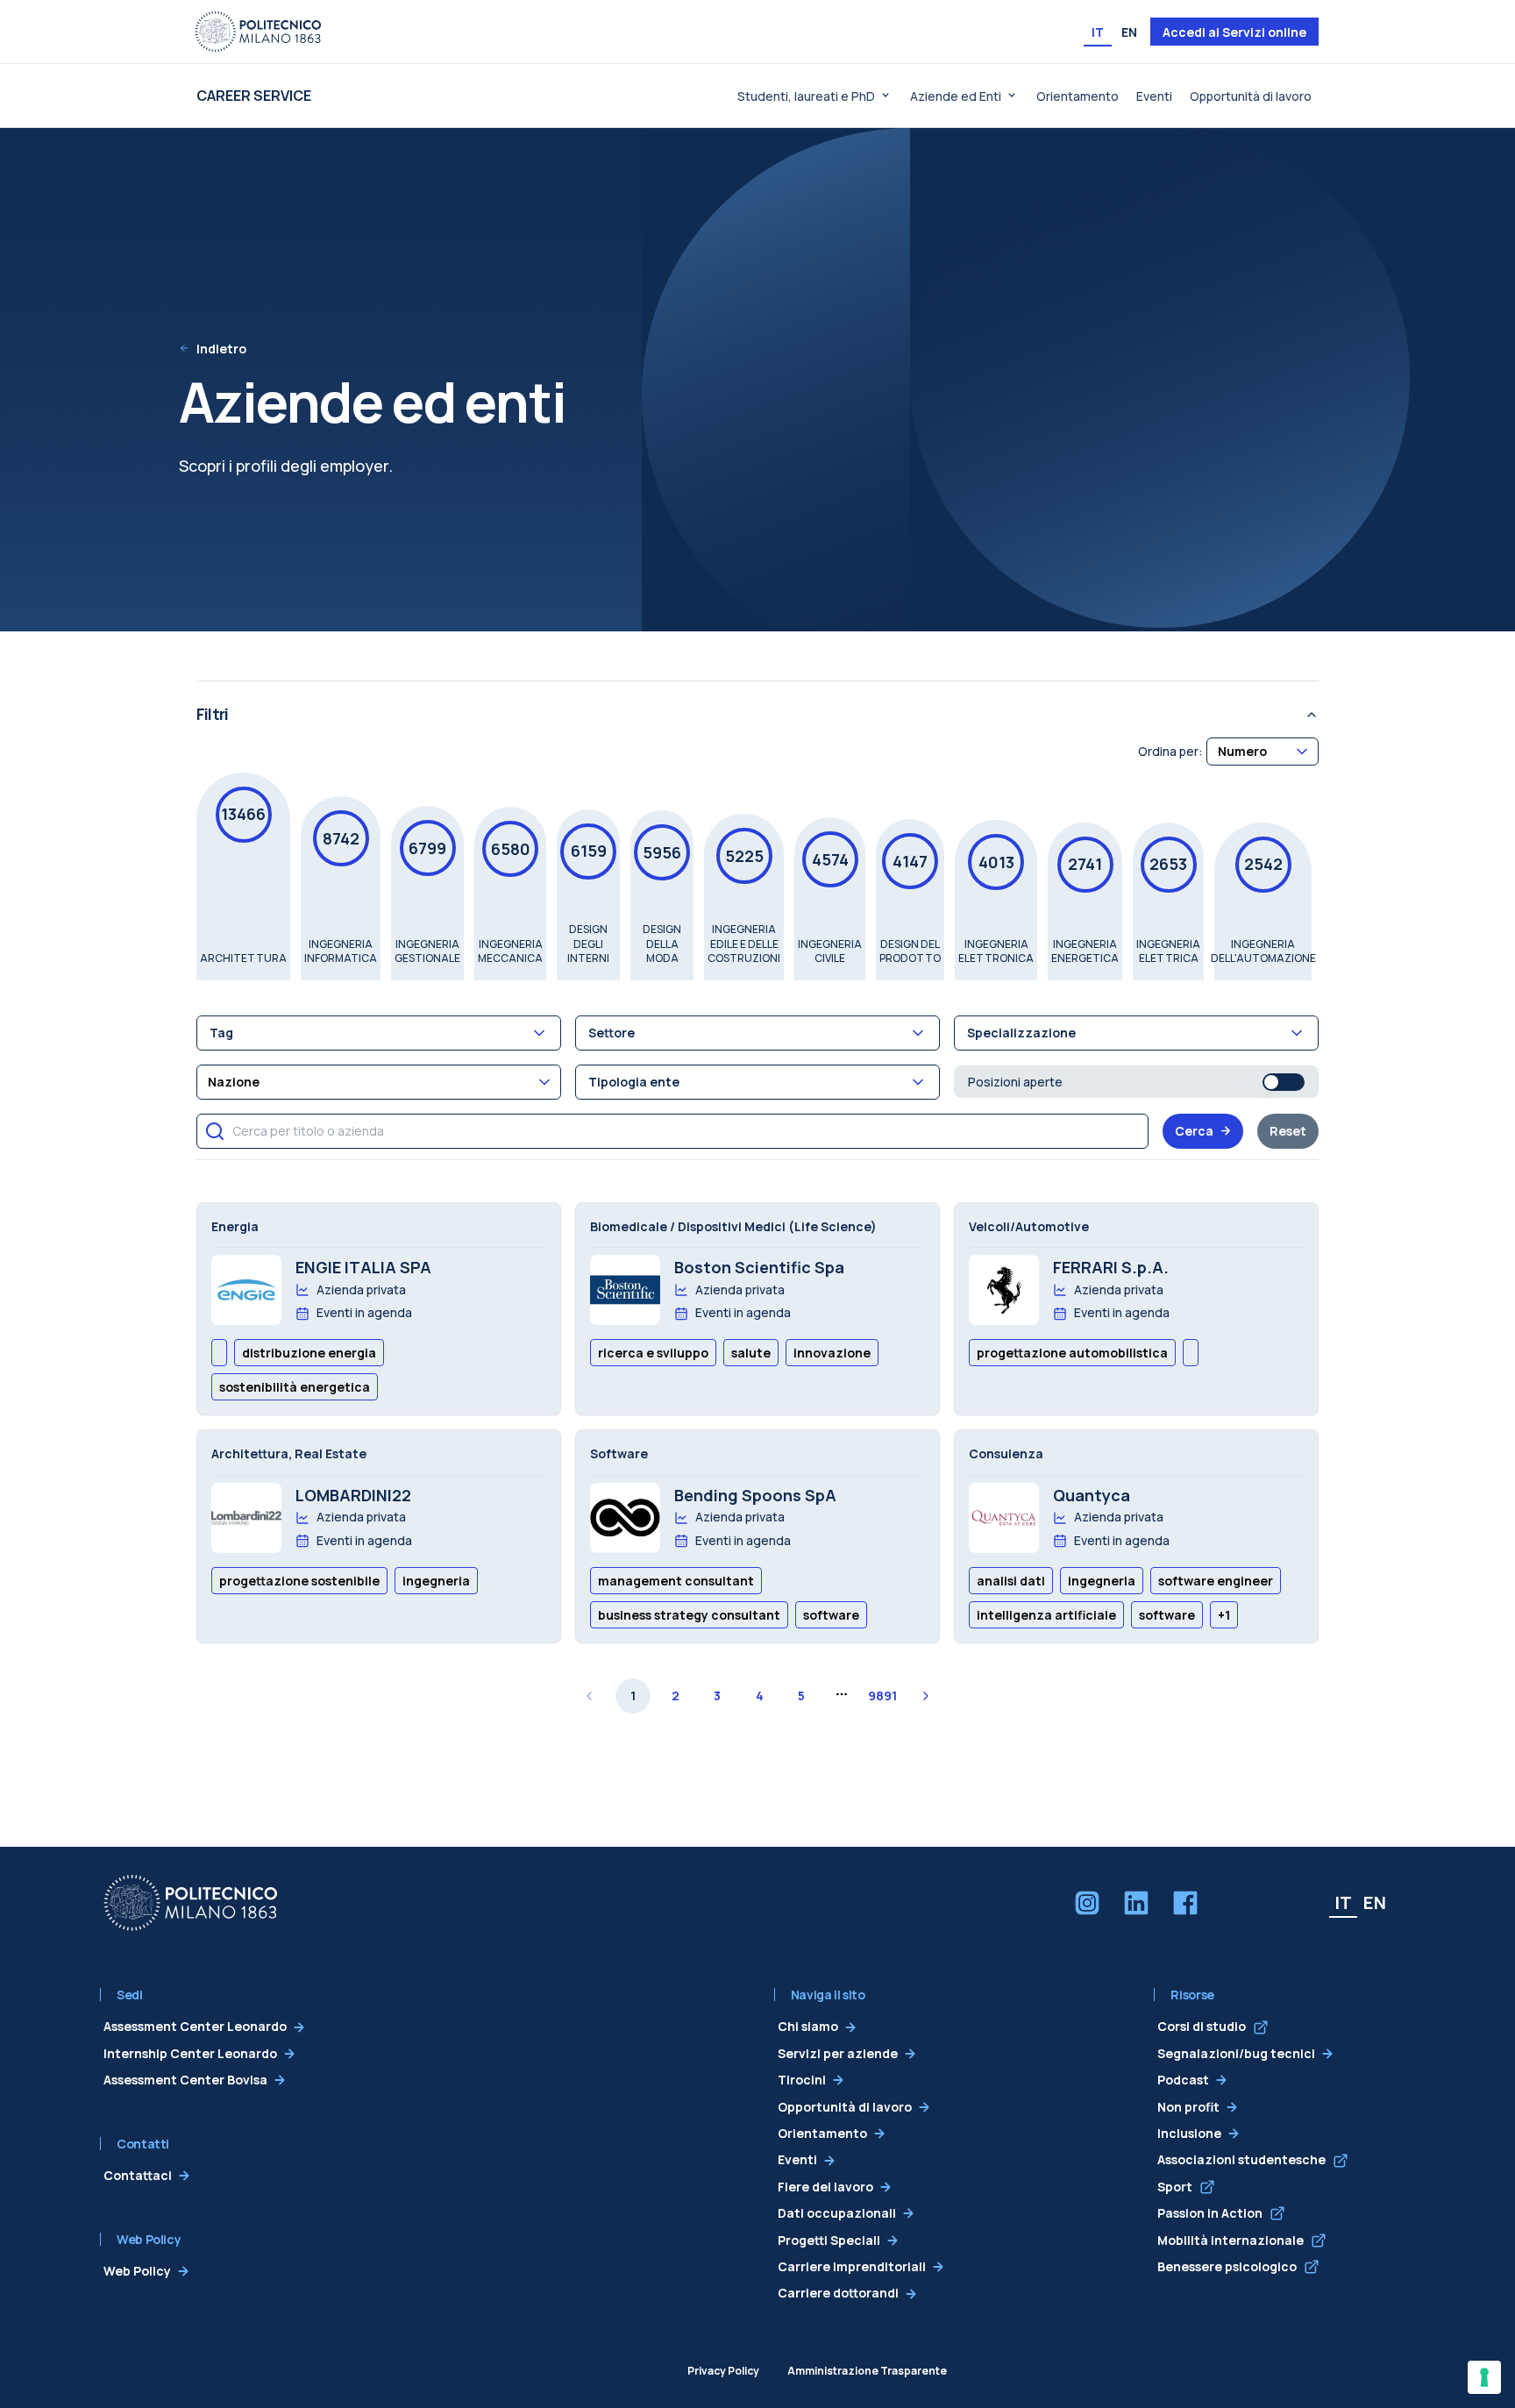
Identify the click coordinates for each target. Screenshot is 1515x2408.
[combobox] (1262, 751)
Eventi (1154, 96)
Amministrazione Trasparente (867, 2371)
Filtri (212, 714)
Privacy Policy (723, 2371)
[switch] (1284, 1082)
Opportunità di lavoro (1251, 96)
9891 (882, 1696)
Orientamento (1078, 96)
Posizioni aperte (1015, 1082)
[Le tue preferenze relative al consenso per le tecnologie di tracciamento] (1484, 2377)
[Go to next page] (926, 1696)
